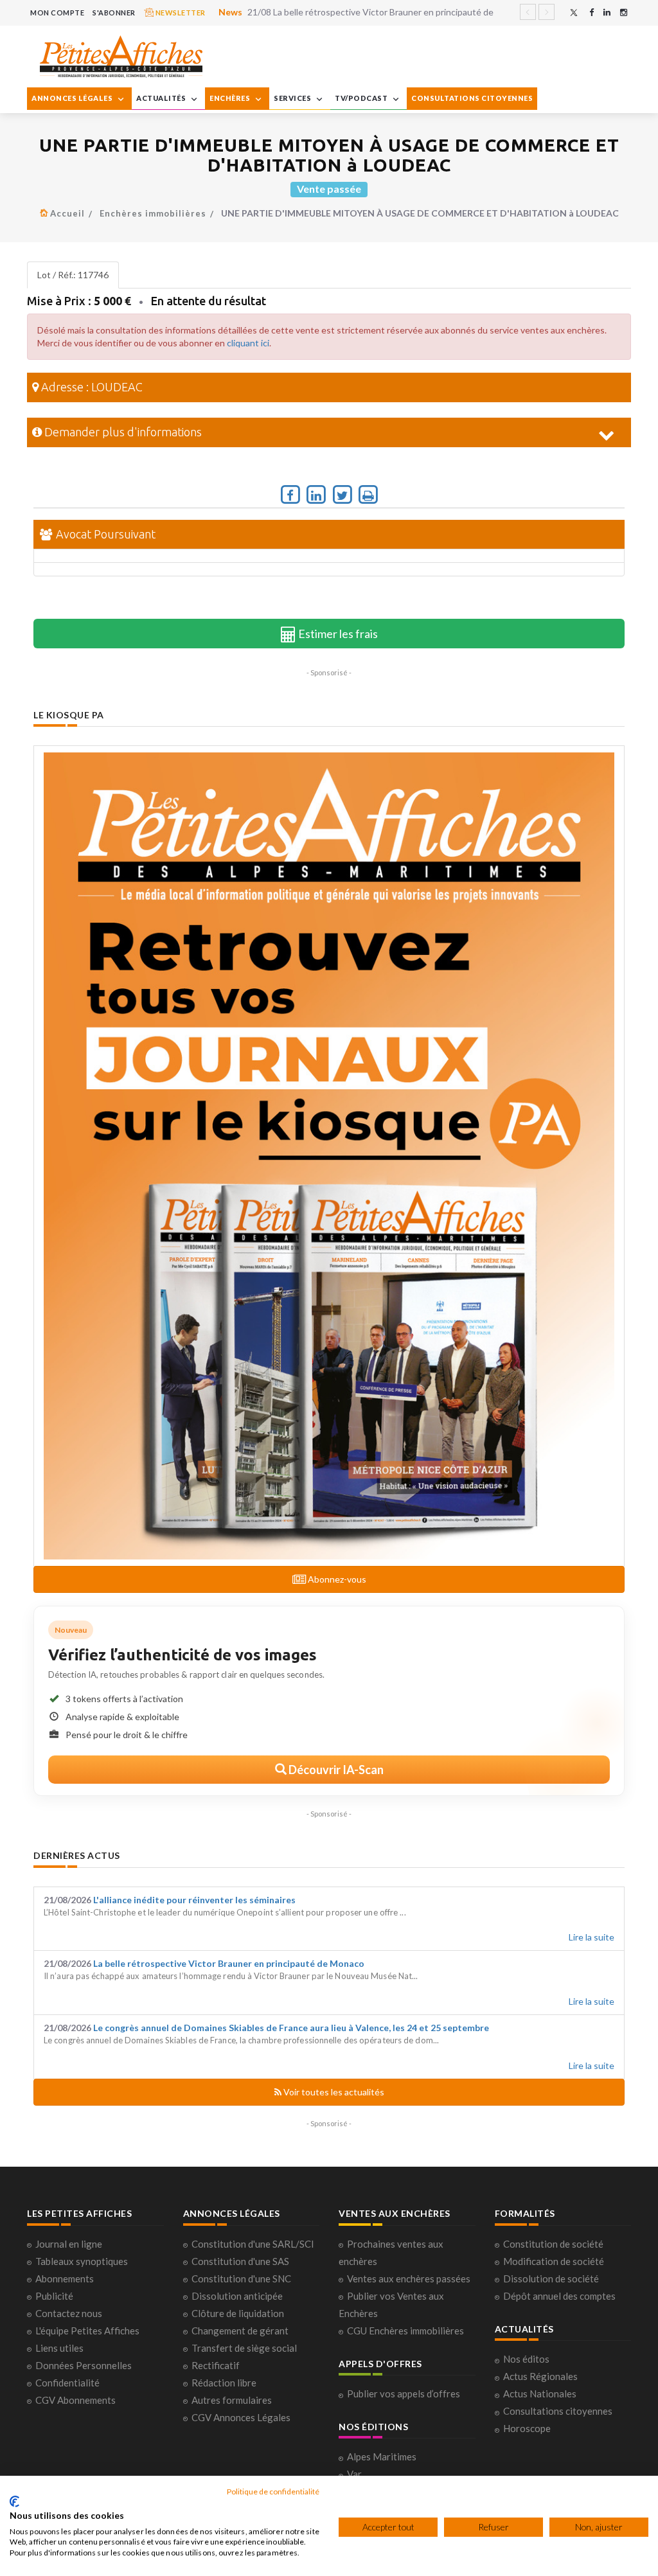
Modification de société (554, 2261)
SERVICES (293, 98)
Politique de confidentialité (273, 2492)
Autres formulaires (232, 2400)
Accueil (67, 213)
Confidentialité (67, 2383)
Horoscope (527, 2428)
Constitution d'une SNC (241, 2278)
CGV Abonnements (76, 2400)
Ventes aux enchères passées (409, 2278)
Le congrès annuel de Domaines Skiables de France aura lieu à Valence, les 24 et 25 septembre (291, 2028)
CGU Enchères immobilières (405, 2331)
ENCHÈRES (231, 98)
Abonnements (65, 2278)
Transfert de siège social (244, 2348)
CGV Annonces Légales (241, 2417)
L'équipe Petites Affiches (87, 2331)
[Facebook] (591, 13)
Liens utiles (59, 2348)
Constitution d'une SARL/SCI (253, 2244)
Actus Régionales (540, 2376)
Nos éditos (526, 2359)
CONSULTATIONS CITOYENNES (472, 98)
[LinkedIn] (607, 13)
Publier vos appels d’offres (404, 2394)
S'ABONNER (114, 13)
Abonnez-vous (336, 1579)
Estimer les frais (337, 634)
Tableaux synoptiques (82, 2261)
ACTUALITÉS (162, 98)
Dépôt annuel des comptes (559, 2296)
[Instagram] (624, 13)
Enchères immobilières (153, 213)
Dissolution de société (551, 2278)
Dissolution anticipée (237, 2296)
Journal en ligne (69, 2244)
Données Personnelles (84, 2365)
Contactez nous (69, 2313)
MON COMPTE (57, 13)
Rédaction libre (224, 2383)
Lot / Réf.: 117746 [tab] (73, 275)
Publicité (54, 2296)
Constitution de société (553, 2244)
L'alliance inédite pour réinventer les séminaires (194, 1900)
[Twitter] (574, 13)
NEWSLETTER (180, 13)
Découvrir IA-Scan (335, 1770)
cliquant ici (248, 343)
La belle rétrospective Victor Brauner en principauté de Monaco (229, 1963)
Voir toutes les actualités (333, 2092)
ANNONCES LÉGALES (73, 98)
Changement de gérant (240, 2331)
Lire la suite (591, 1937)
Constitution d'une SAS (240, 2261)
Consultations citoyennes (558, 2411)
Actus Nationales (540, 2394)
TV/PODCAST (362, 98)
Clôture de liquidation (238, 2313)
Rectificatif (216, 2365)
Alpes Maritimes (382, 2456)
